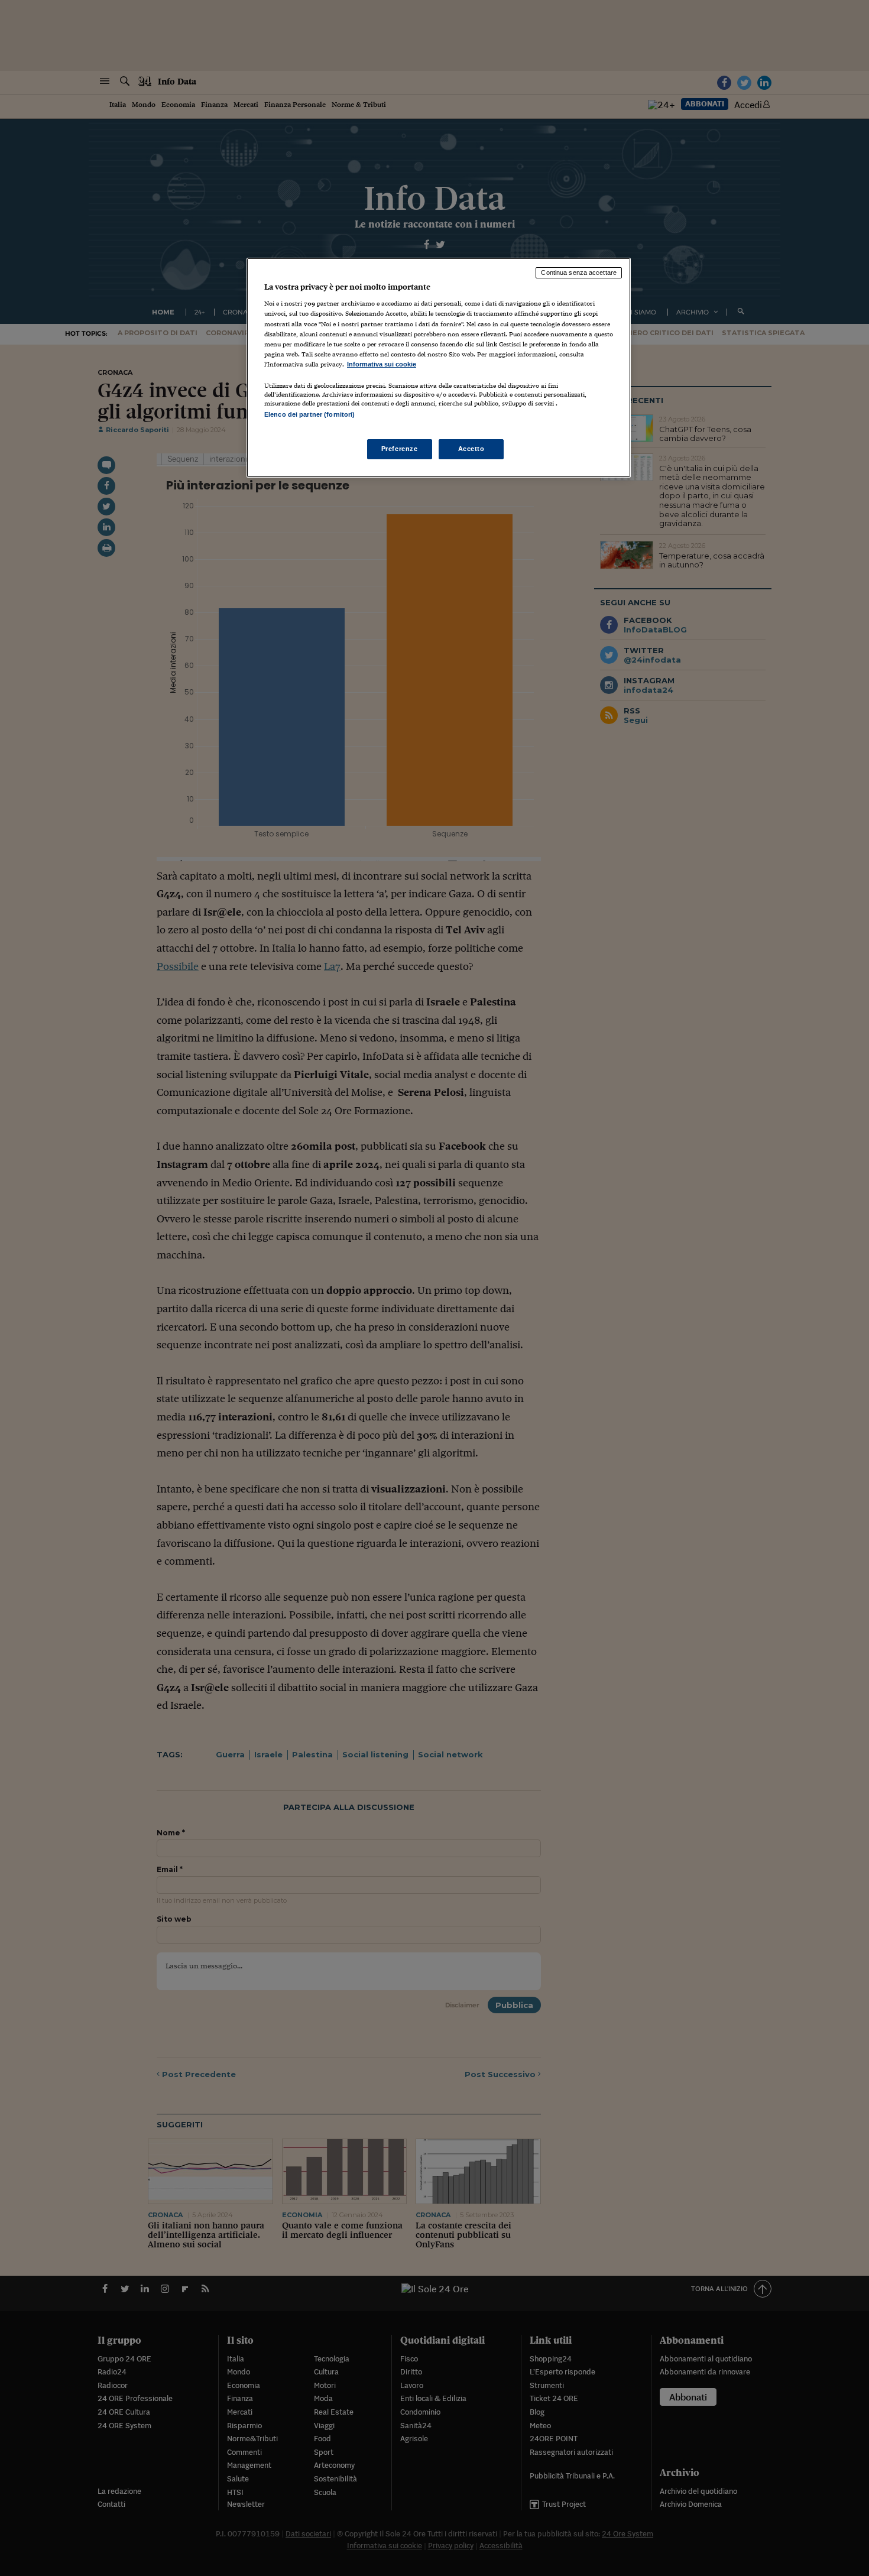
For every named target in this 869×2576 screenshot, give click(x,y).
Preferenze (400, 449)
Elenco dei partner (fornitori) (309, 414)
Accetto (471, 449)
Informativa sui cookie (382, 364)
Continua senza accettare (579, 272)
